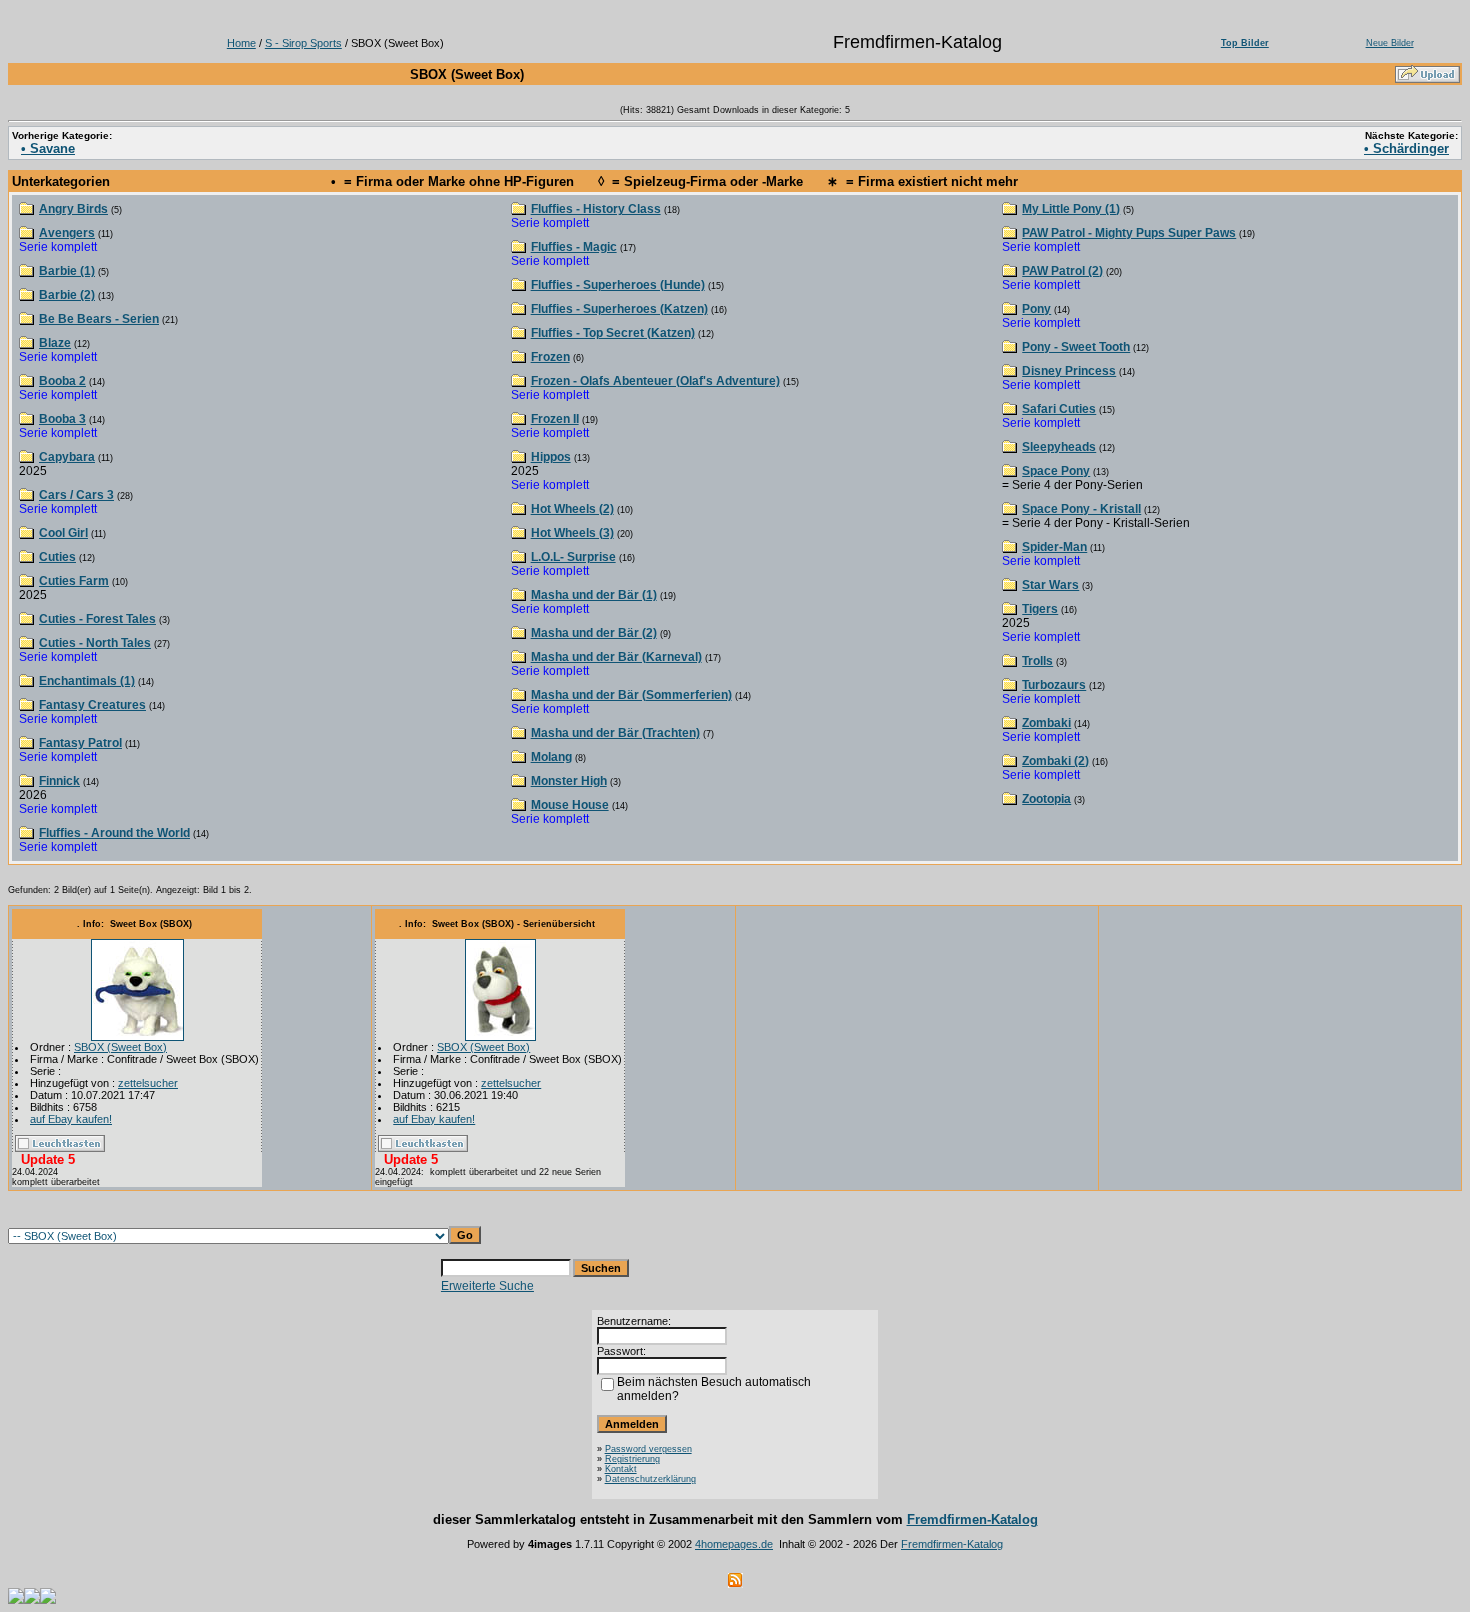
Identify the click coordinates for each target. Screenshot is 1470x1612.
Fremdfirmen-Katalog (972, 1519)
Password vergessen (648, 1449)
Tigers (1040, 609)
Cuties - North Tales (95, 643)
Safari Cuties (1059, 409)
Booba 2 (62, 381)
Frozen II (555, 419)
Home (241, 43)
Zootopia (1046, 799)
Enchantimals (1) (87, 681)
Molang (551, 757)
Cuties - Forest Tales (97, 619)
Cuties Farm (74, 581)
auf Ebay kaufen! (71, 1119)
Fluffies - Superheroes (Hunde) (618, 285)
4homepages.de (734, 1544)
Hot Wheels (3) (572, 533)
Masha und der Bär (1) (594, 595)
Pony (1036, 309)
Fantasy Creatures (92, 705)
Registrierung (632, 1459)
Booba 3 (62, 419)
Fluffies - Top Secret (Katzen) (613, 333)
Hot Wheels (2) (572, 509)
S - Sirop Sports (303, 43)
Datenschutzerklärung (650, 1479)
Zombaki (1046, 723)
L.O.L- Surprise (573, 557)
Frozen (550, 357)
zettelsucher (148, 1083)
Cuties (57, 557)
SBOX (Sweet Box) (120, 1047)
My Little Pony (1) (1071, 209)
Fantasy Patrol (80, 743)
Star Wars (1050, 585)
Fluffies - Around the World (114, 833)
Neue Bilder (1390, 43)
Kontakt (621, 1469)
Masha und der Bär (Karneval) (616, 657)
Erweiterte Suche (487, 1286)
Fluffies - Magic (574, 247)
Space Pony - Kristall (1081, 509)
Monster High (569, 781)
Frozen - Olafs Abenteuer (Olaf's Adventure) (655, 381)
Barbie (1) (67, 271)
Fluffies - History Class (596, 209)
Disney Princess (1069, 371)
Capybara (67, 457)
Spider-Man (1054, 547)
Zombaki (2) (1055, 761)
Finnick (59, 781)
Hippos (551, 457)
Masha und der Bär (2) (594, 633)
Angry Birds (73, 209)
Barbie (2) (67, 295)
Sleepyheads (1059, 447)
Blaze (55, 343)
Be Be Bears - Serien (99, 319)
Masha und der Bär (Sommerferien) (631, 695)
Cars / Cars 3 (76, 495)
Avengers (67, 233)
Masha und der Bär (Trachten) (615, 733)
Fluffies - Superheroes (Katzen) (619, 309)
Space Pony (1056, 471)
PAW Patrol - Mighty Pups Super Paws (1129, 233)
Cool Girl (63, 533)
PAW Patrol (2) (1062, 271)
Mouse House (570, 805)
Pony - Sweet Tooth (1076, 347)
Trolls (1037, 661)
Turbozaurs (1054, 685)
